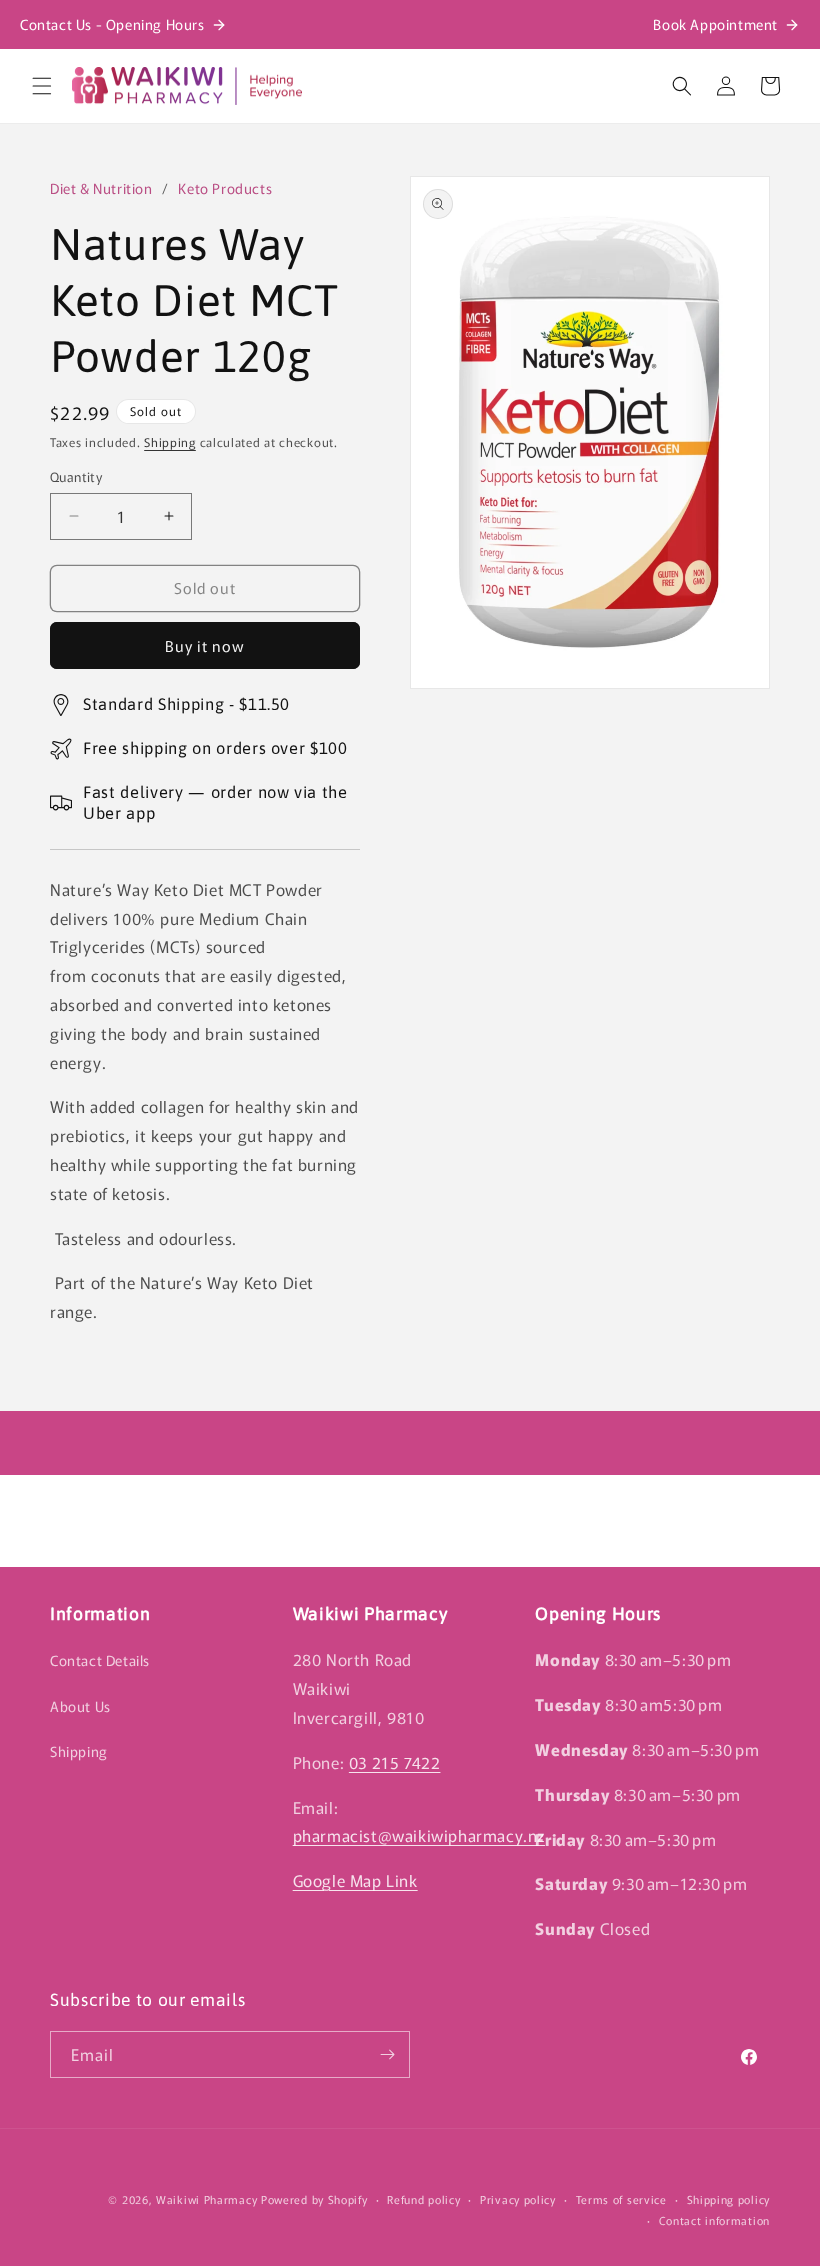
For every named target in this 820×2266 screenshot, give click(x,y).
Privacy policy (518, 2199)
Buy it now (205, 645)
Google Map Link (355, 1880)
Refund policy (423, 2199)
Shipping (170, 441)
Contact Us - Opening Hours (112, 24)
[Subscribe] (387, 2054)
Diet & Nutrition (101, 188)
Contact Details (100, 1660)
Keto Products (225, 188)
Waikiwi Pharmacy (206, 2199)
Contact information (714, 2220)
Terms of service (621, 2199)
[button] (42, 86)
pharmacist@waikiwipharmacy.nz (419, 1835)
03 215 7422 (395, 1762)
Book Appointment (715, 24)
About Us (80, 1706)
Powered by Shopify (314, 2199)
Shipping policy (729, 2199)
